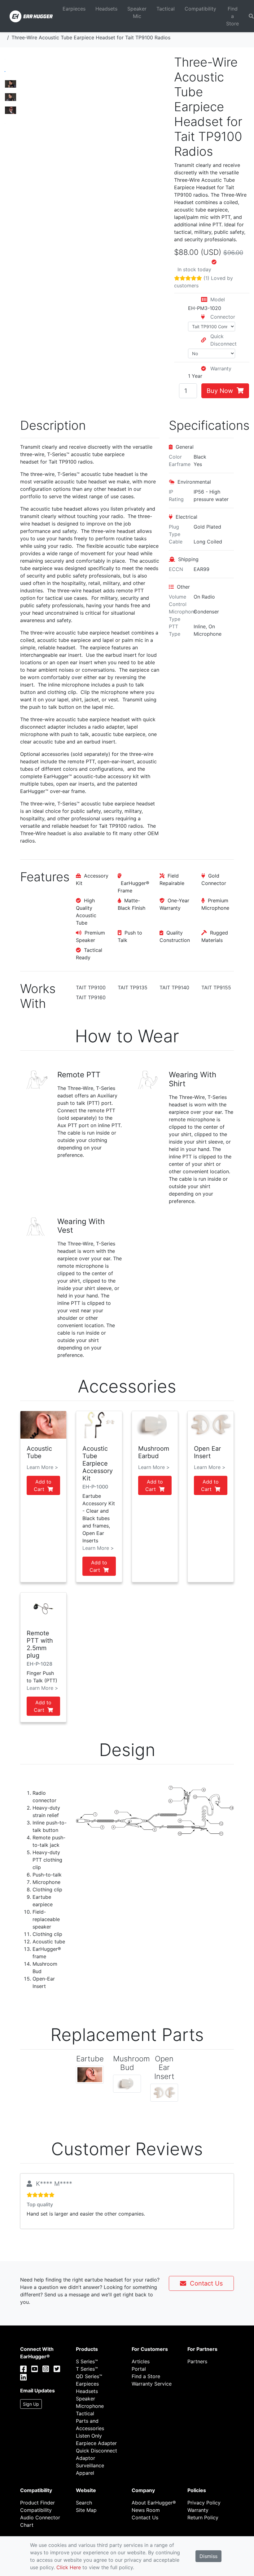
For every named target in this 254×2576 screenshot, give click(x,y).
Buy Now (222, 391)
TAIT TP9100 (91, 987)
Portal (139, 2369)
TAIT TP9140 (174, 987)
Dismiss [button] (208, 2556)
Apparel (85, 2473)
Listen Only (89, 2436)
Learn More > (42, 1467)
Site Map (86, 2510)
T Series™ (87, 2369)
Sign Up (31, 2404)
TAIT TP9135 (133, 987)
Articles (141, 2361)
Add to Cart (43, 1485)
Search (84, 2503)
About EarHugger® (154, 2503)
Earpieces (74, 9)
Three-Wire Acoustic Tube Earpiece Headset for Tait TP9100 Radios (91, 37)
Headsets (106, 9)
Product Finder (37, 2503)
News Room (146, 2510)
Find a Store (232, 16)
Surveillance (90, 2465)
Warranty (198, 2510)
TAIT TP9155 (216, 987)
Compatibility (200, 9)
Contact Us (204, 2283)
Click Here (69, 2567)
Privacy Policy (204, 2503)
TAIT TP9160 (91, 997)
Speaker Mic (137, 12)
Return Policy (203, 2517)
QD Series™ (89, 2376)
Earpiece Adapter (96, 2443)
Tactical (166, 9)
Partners (197, 2361)
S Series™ (87, 2361)
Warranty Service (152, 2384)
